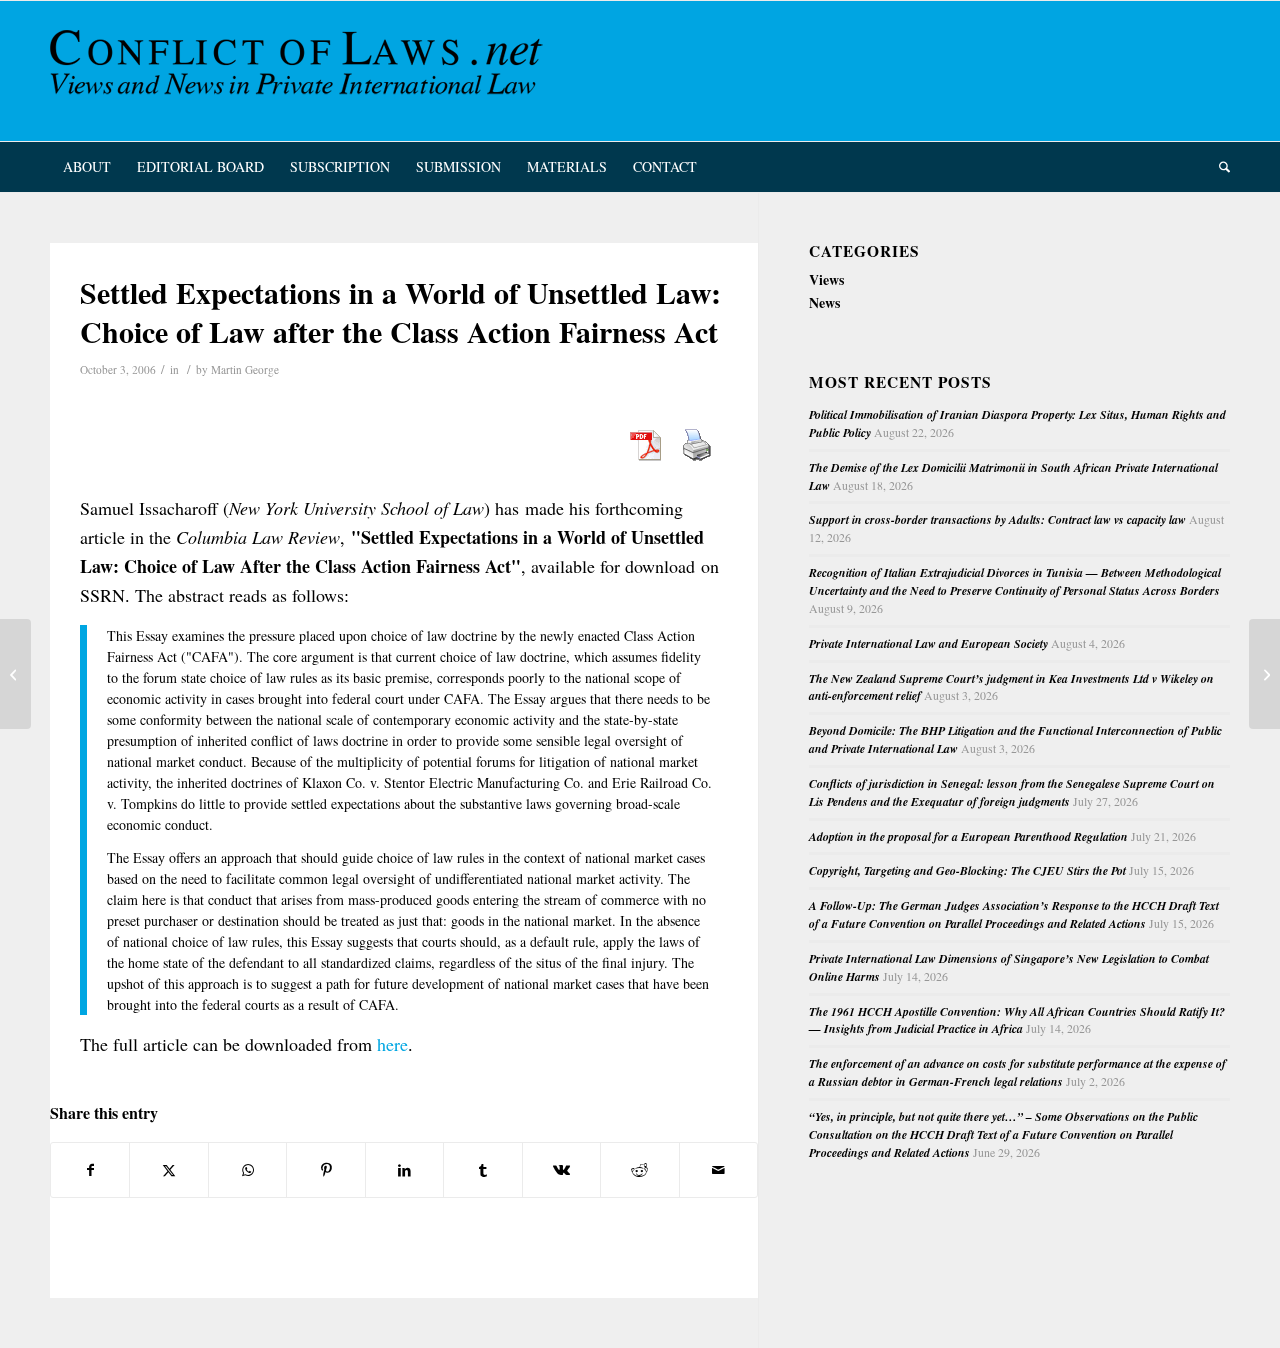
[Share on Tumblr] (482, 1170)
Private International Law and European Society (928, 643)
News (824, 302)
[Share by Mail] (719, 1170)
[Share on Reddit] (639, 1170)
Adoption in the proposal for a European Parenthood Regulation (968, 836)
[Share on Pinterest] (325, 1170)
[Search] (1218, 167)
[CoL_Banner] (300, 71)
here (392, 1044)
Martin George (245, 369)
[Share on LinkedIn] (404, 1170)
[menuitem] (87, 167)
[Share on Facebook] (90, 1170)
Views (826, 279)
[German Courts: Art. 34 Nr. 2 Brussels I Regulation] (15, 674)
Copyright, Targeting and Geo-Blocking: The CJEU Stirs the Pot (967, 870)
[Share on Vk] (561, 1170)
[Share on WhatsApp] (247, 1170)
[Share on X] (168, 1170)
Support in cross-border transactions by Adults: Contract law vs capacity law (997, 519)
